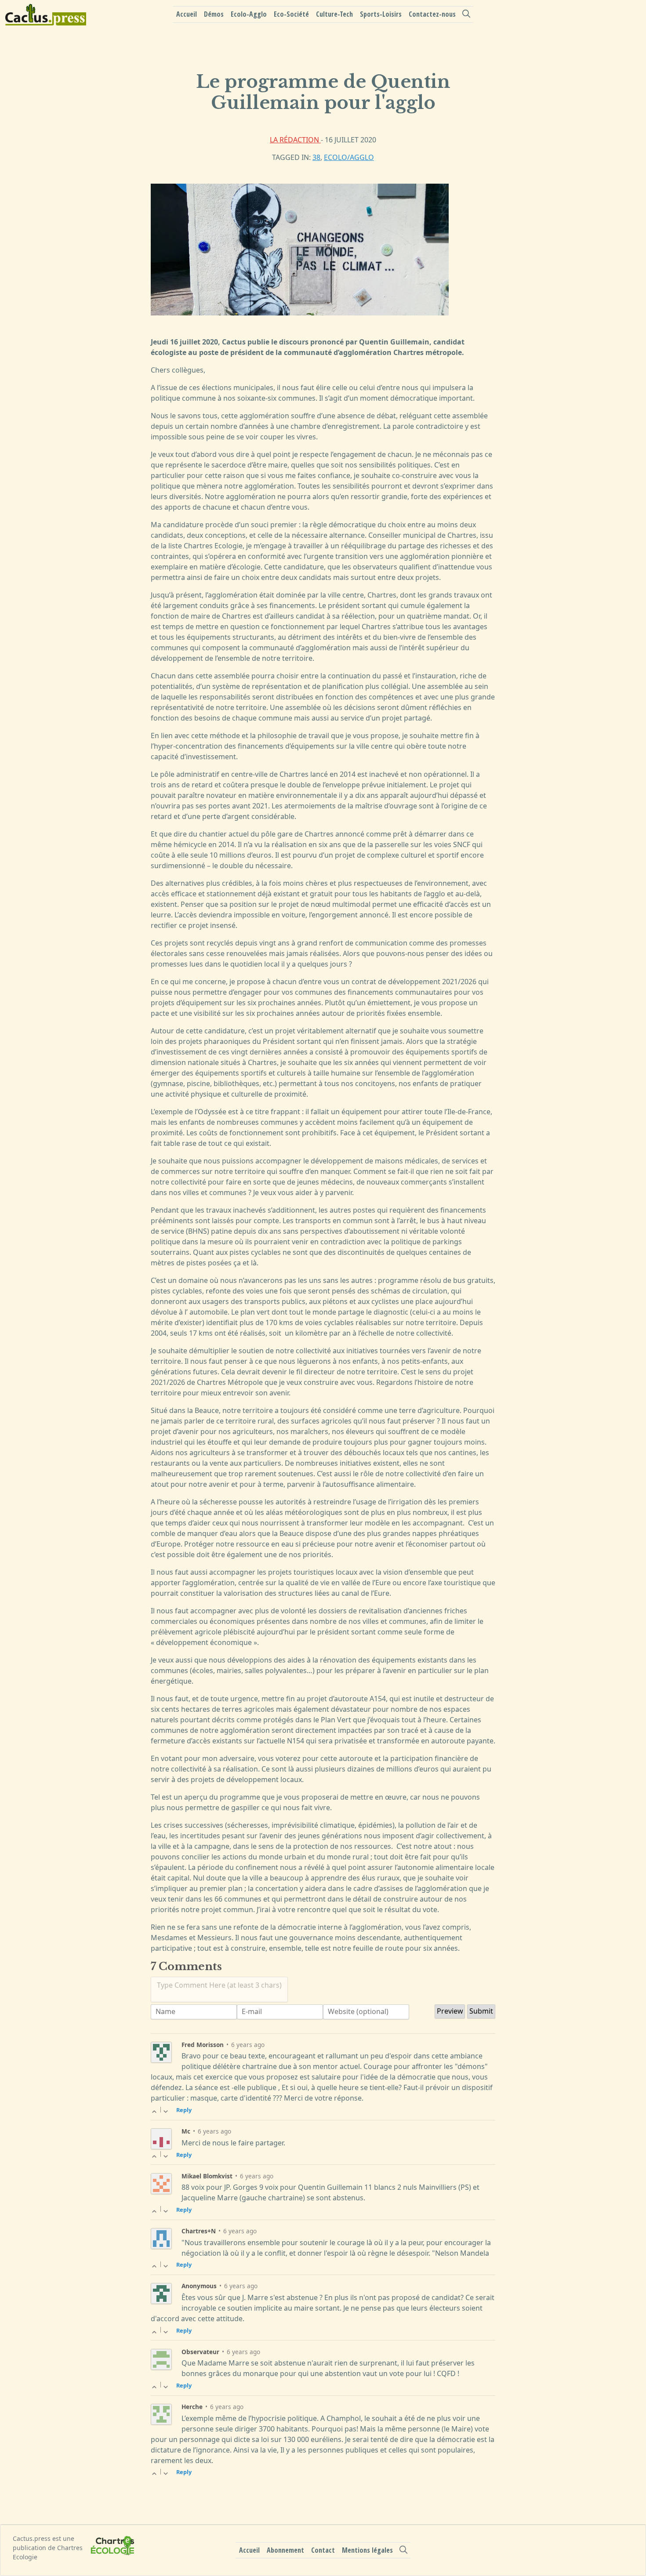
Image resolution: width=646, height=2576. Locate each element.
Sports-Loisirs (381, 14)
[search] (466, 14)
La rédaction (295, 140)
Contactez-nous (432, 14)
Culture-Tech (334, 14)
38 (316, 157)
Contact (323, 2550)
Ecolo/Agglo (349, 157)
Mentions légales (367, 2550)
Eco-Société (291, 14)
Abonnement (285, 2550)
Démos (214, 14)
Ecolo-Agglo (249, 14)
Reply (184, 2110)
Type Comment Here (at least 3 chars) (219, 1985)
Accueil (187, 14)
